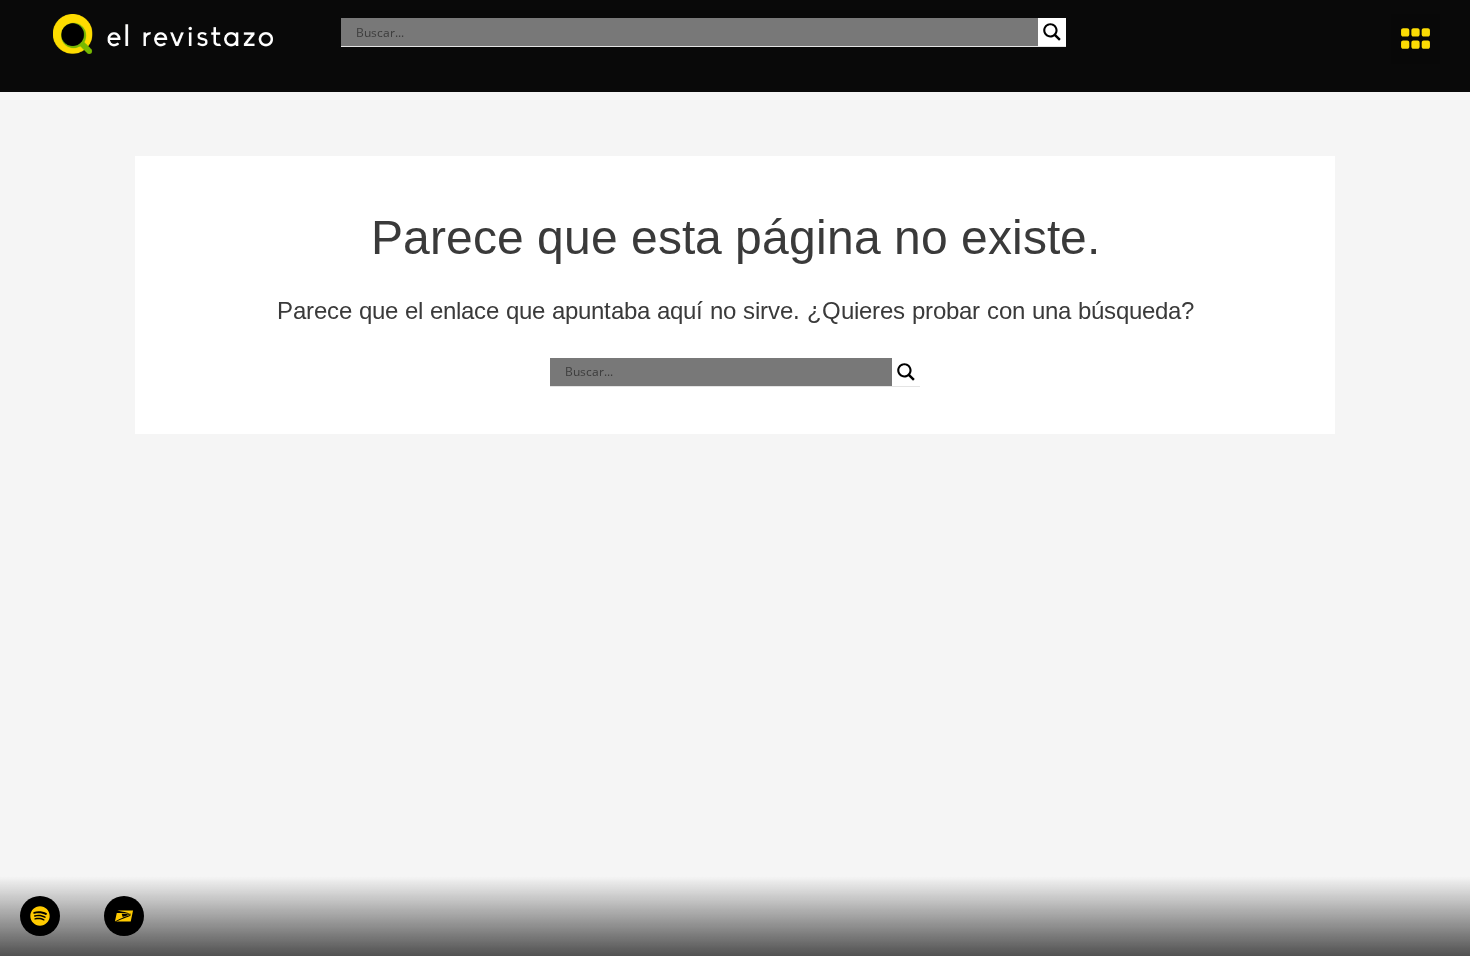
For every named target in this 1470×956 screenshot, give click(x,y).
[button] (1416, 39)
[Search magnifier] (1052, 32)
